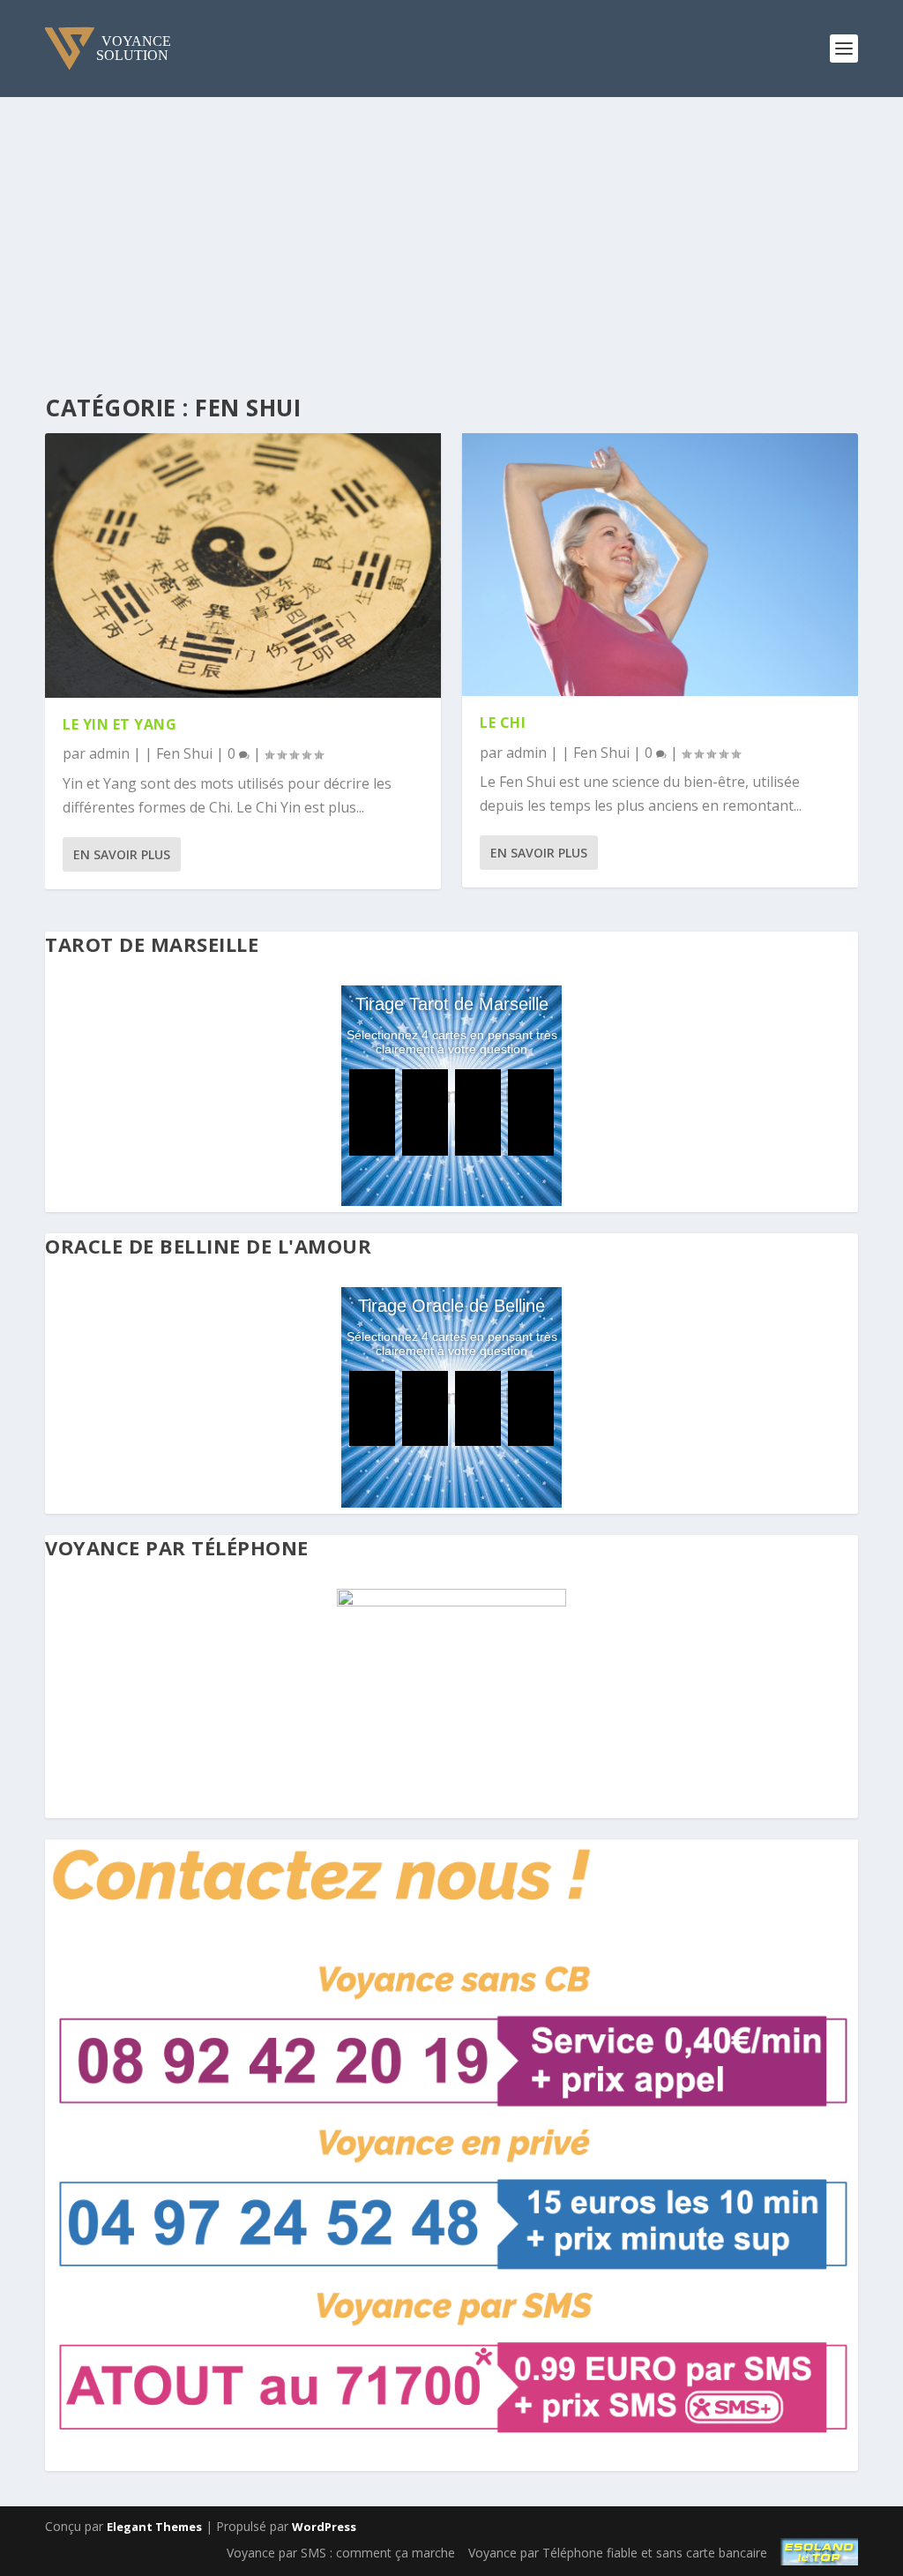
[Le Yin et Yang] (243, 565)
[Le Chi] (660, 565)
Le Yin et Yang (119, 724)
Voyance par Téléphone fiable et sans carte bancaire (618, 2553)
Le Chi (503, 723)
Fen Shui (184, 753)
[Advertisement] (451, 229)
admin (109, 753)
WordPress (324, 2527)
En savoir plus (122, 854)
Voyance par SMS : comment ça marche (341, 2553)
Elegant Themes (154, 2527)
